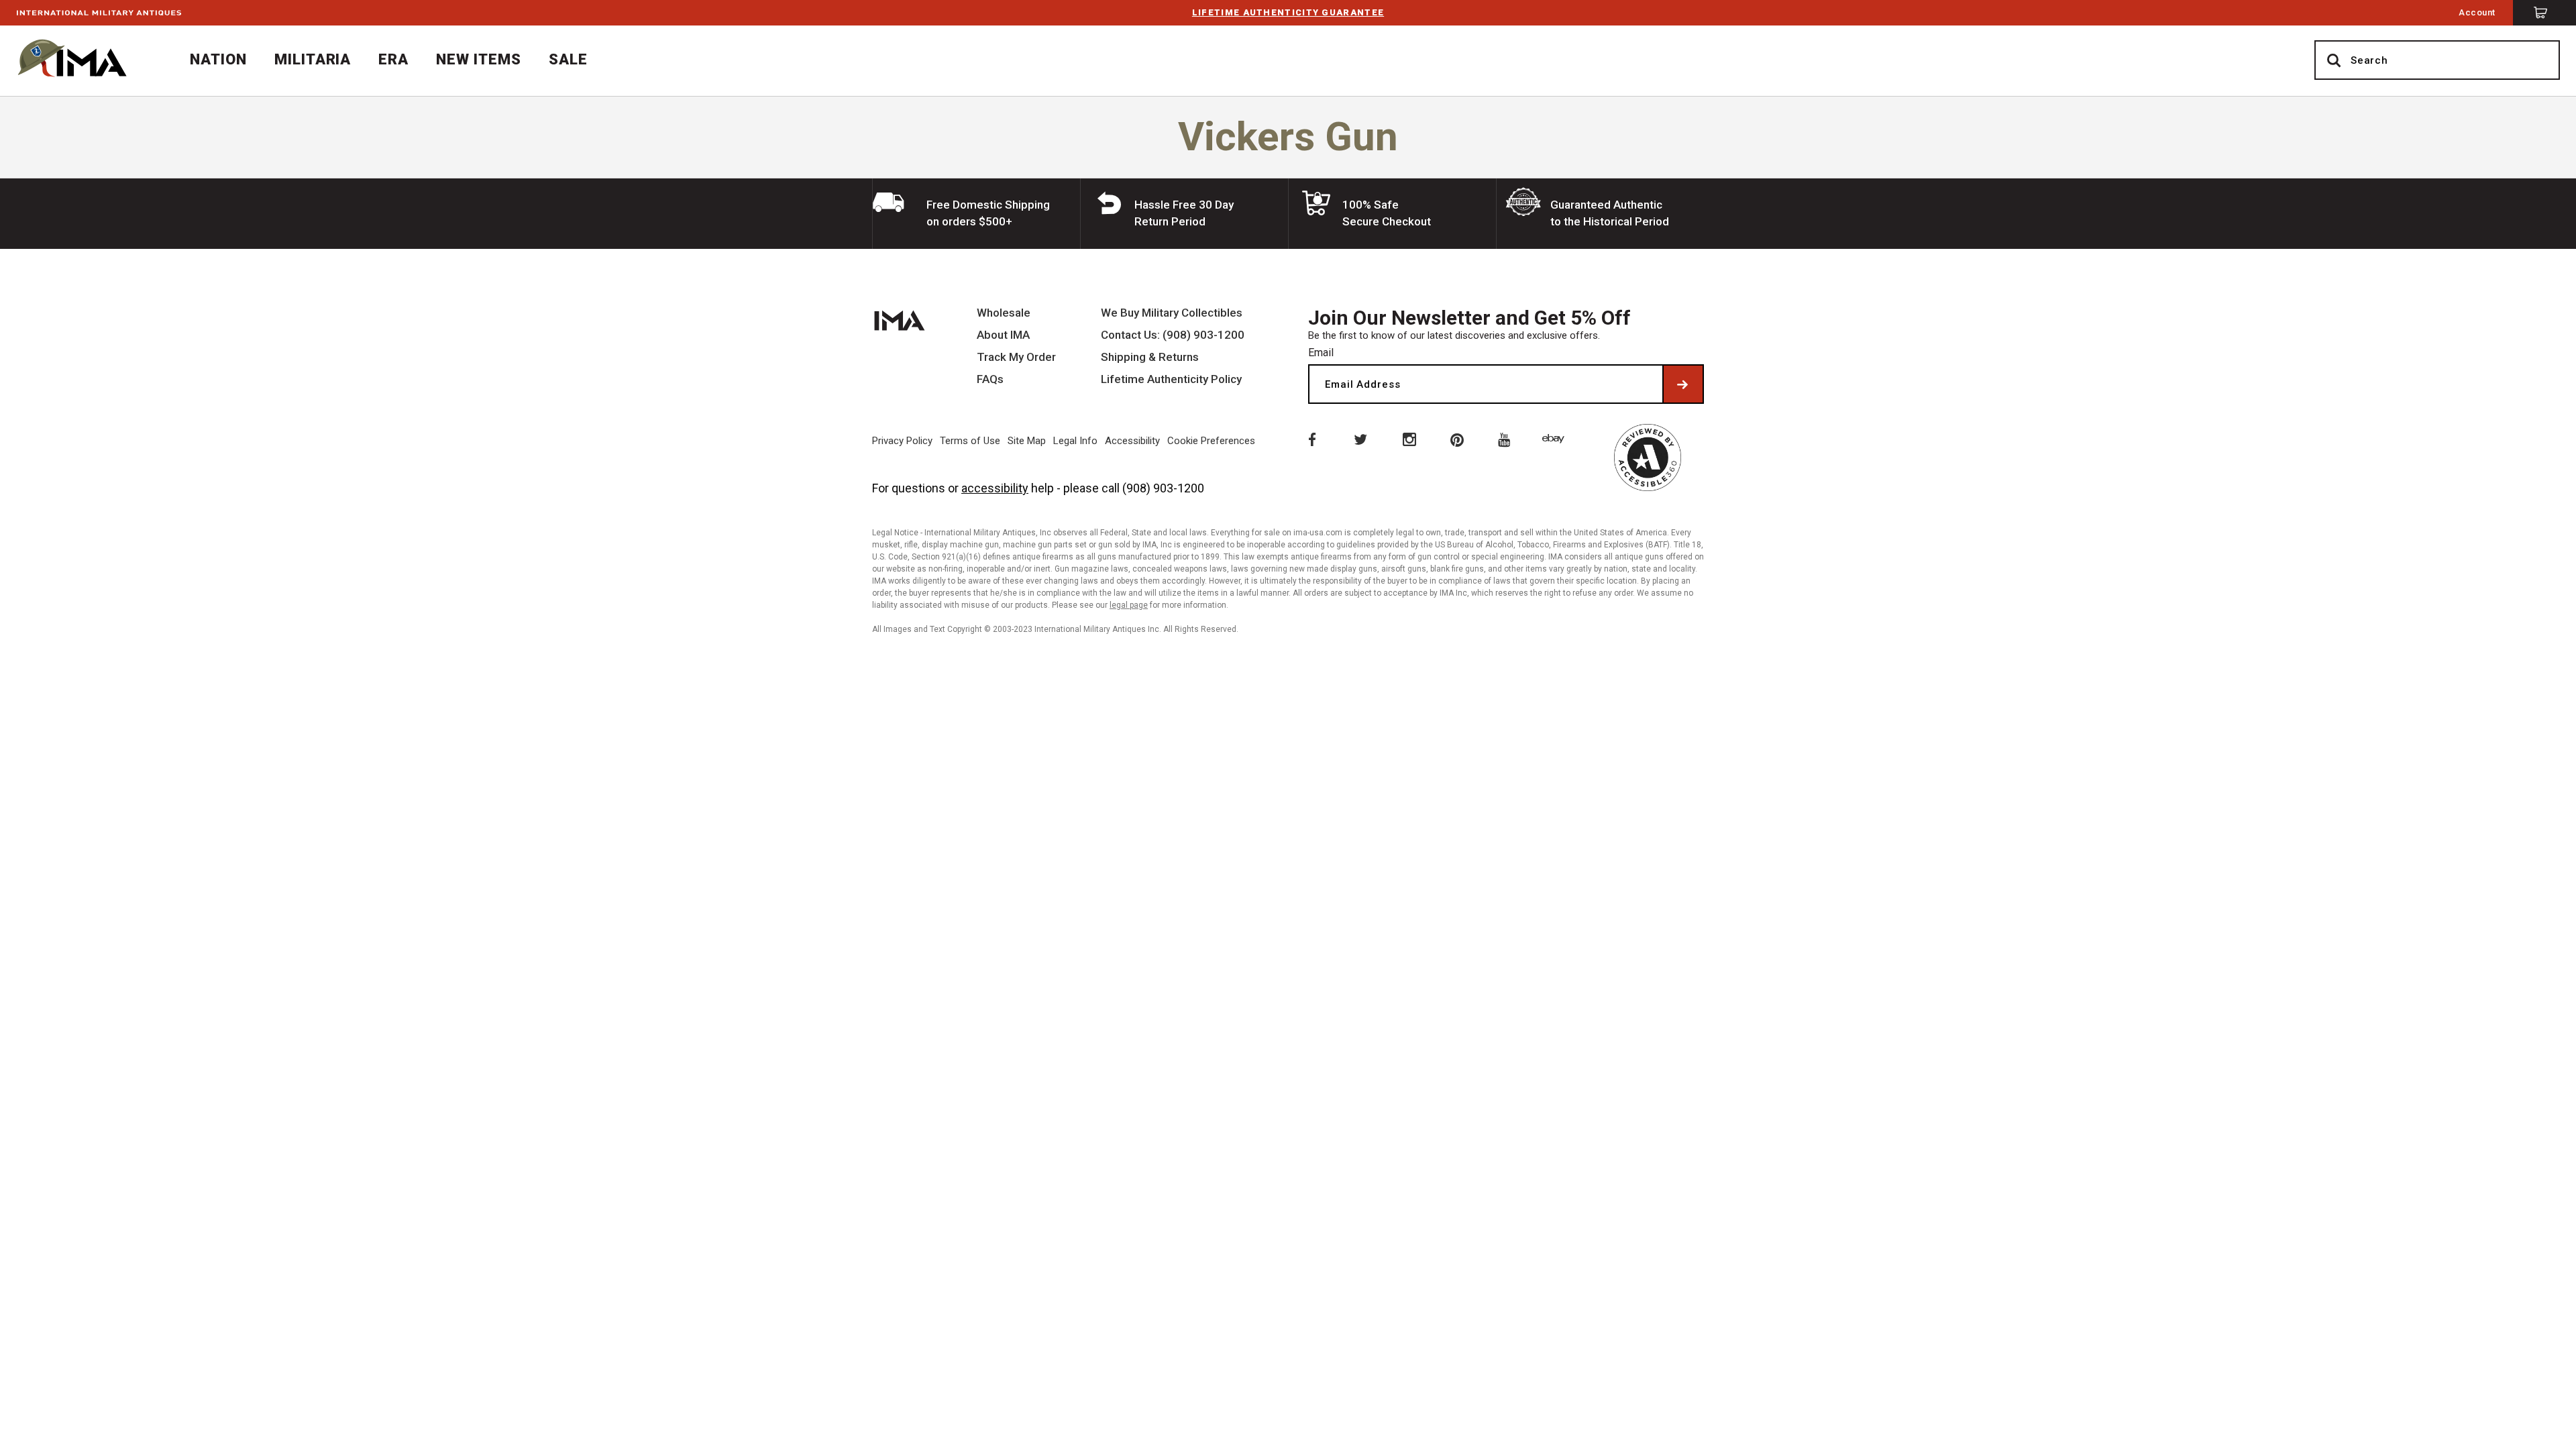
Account (2477, 12)
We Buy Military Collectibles (1172, 313)
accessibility (995, 488)
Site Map (1027, 441)
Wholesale (1004, 313)
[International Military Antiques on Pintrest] (1458, 439)
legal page (1129, 605)
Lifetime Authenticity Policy (1171, 379)
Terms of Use (970, 441)
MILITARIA (313, 59)
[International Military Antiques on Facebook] (1311, 439)
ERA (393, 59)
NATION (218, 59)
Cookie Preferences (1211, 441)
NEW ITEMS (479, 59)
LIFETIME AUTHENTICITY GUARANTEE (1288, 12)
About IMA (1003, 335)
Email (1321, 353)
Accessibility (1132, 441)
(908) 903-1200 (1163, 488)
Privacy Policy (902, 441)
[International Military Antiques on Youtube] (1507, 439)
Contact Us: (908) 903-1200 (1173, 335)
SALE (568, 59)
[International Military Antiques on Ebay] (1556, 439)
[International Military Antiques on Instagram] (1409, 439)
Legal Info (1075, 441)
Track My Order (1016, 357)
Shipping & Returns (1150, 357)
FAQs (990, 379)
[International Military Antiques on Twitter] (1360, 439)
